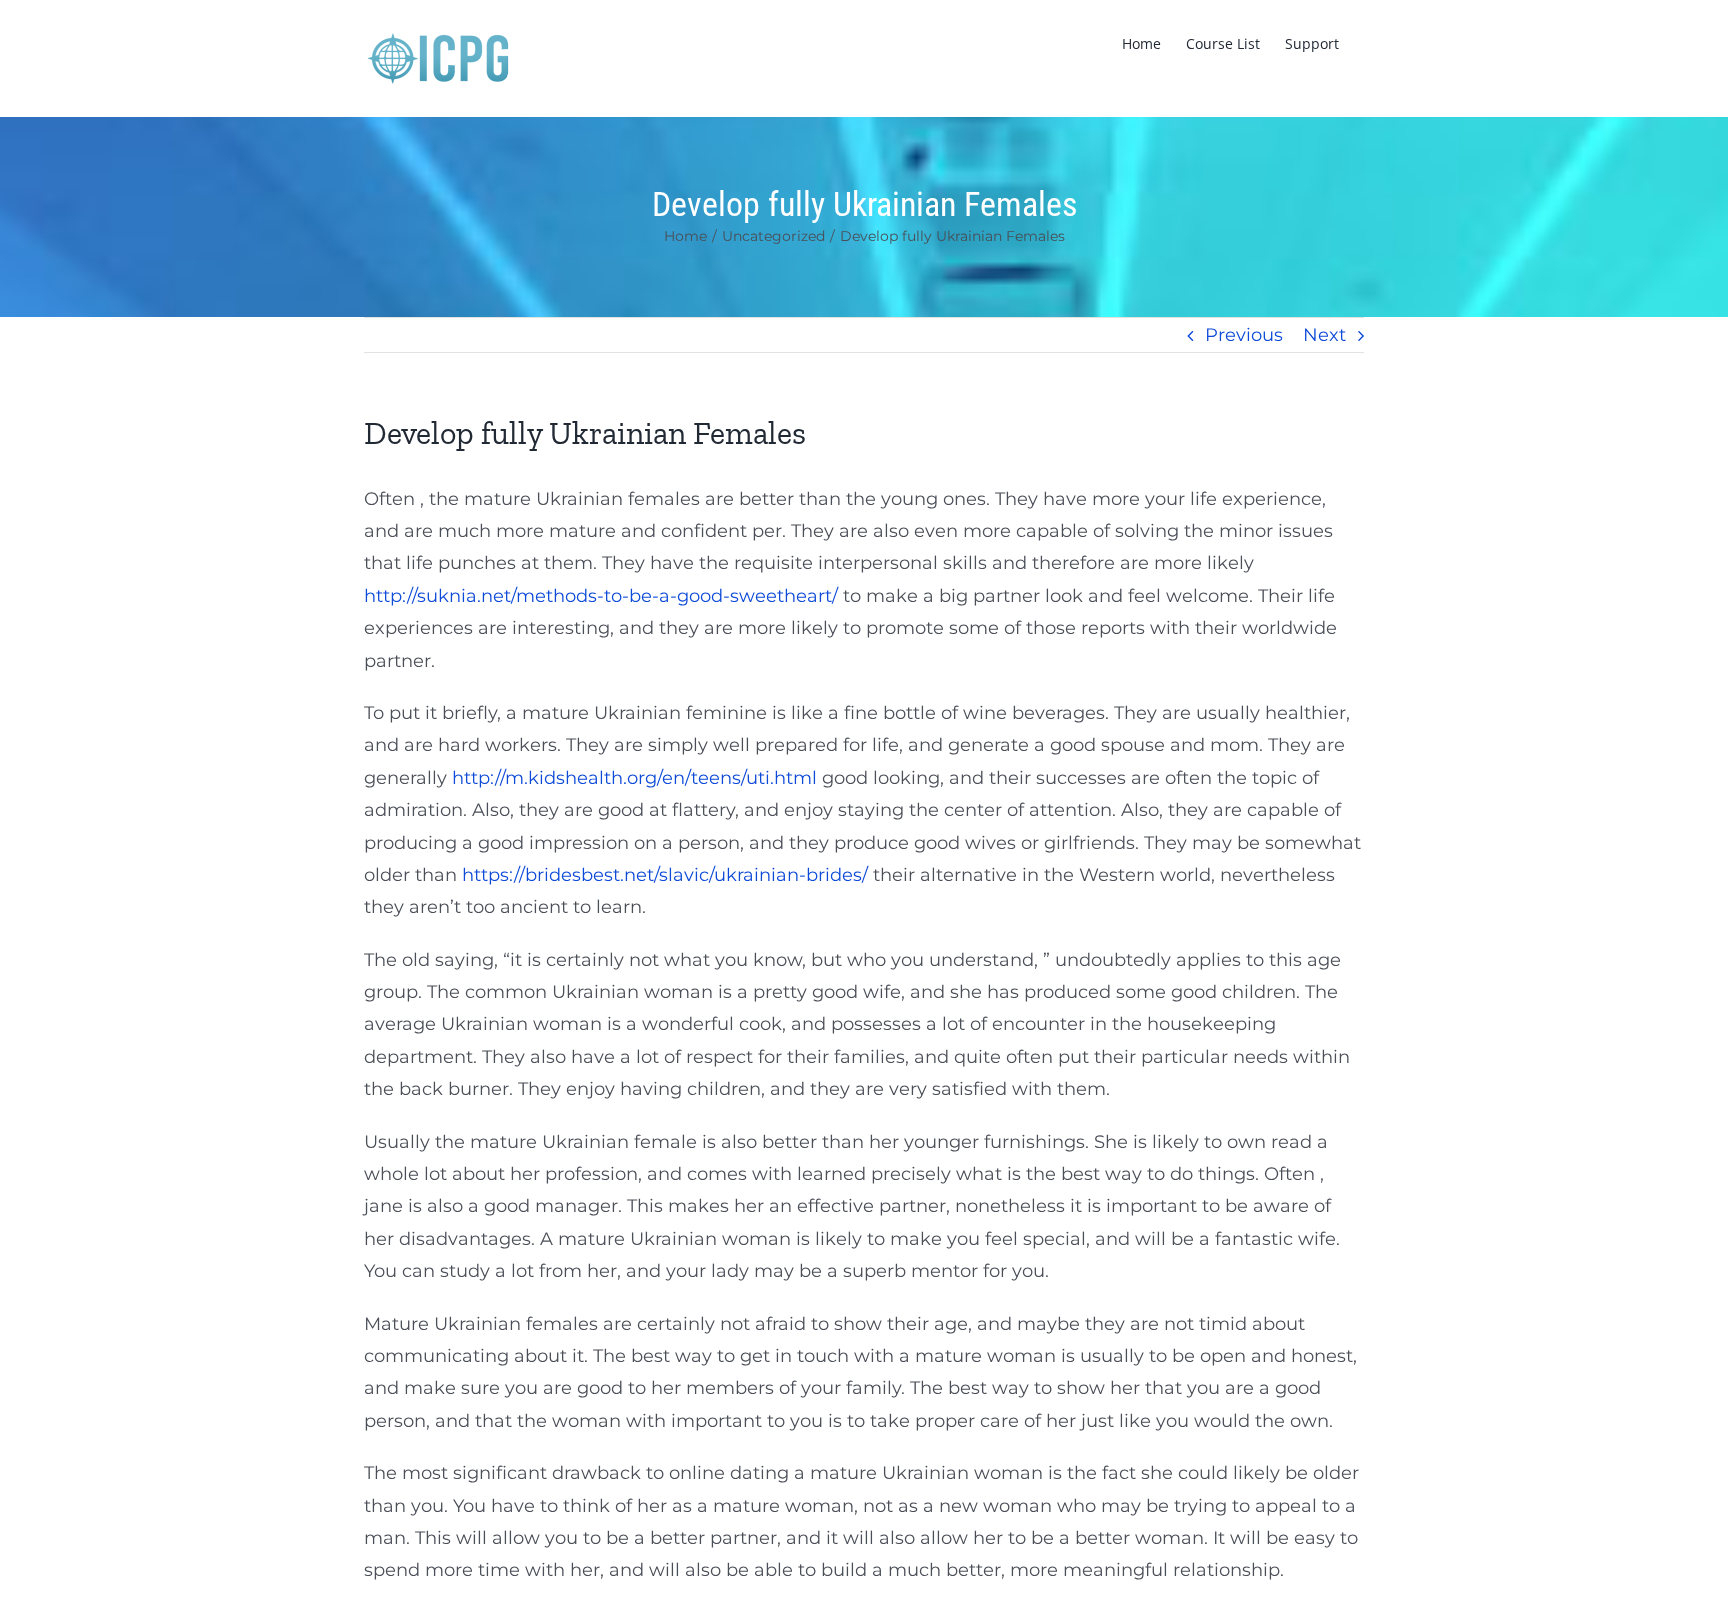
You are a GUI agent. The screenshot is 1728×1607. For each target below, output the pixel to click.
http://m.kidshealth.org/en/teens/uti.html (634, 778)
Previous (1244, 335)
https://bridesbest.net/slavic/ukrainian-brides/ (665, 875)
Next (1324, 335)
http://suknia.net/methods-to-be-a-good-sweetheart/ (601, 596)
